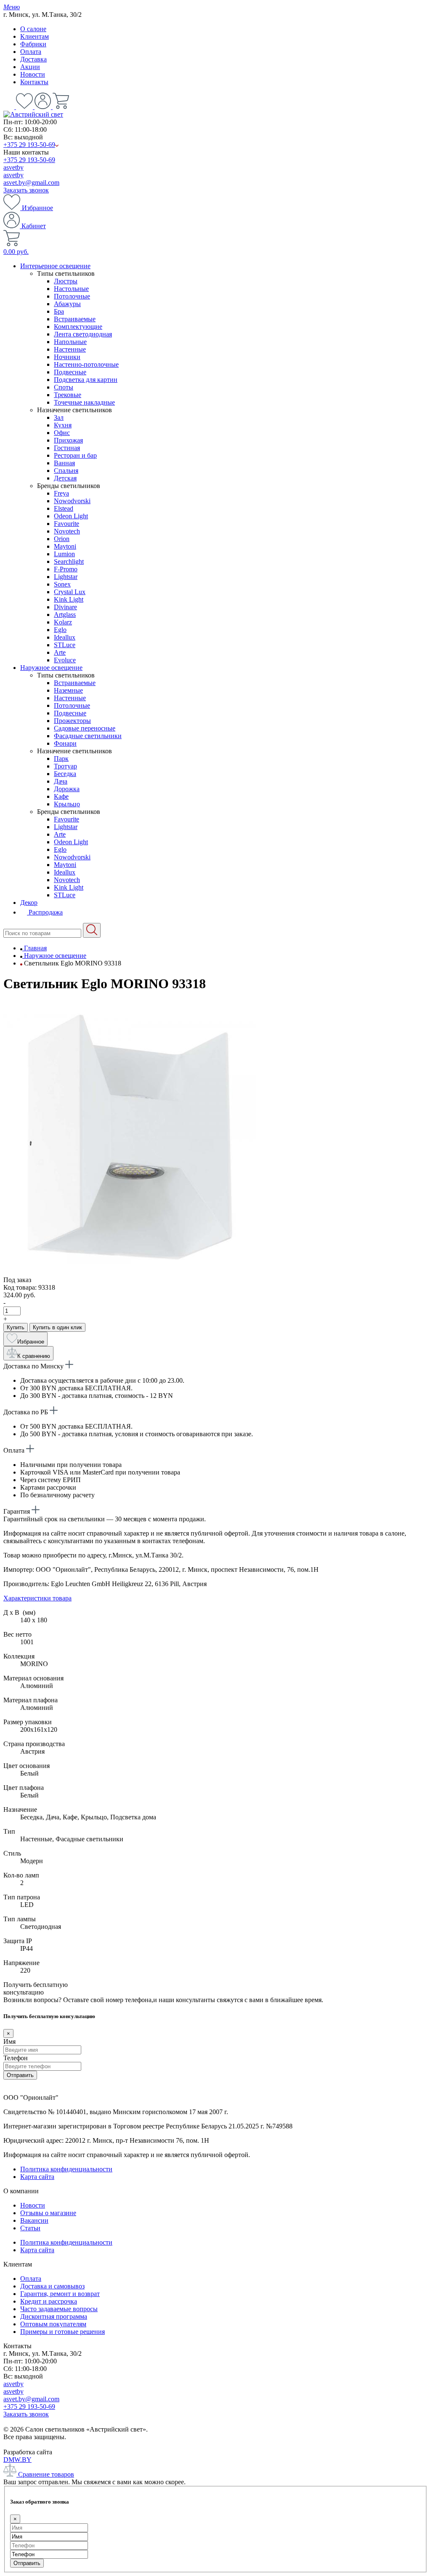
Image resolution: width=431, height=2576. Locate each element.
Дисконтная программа (54, 2316)
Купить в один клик (57, 1327)
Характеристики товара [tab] (37, 1598)
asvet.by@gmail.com (31, 183)
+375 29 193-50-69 (29, 145)
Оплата (31, 52)
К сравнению (34, 1356)
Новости (33, 74)
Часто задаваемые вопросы (59, 2309)
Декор (29, 903)
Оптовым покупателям (53, 2324)
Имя (9, 2041)
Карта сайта (37, 2177)
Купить (16, 1327)
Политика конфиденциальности (66, 2169)
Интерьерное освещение (55, 266)
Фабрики (33, 44)
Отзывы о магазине (48, 2213)
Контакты (34, 82)
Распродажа (45, 912)
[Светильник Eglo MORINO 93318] (130, 1272)
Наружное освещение (51, 668)
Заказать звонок (26, 190)
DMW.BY (17, 2460)
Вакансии (34, 2220)
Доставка (33, 59)
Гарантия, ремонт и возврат (60, 2294)
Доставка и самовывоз (52, 2286)
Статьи (30, 2228)
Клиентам (35, 36)
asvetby (13, 167)
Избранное (37, 208)
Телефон (16, 2058)
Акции (30, 67)
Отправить (20, 2075)
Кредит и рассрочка (49, 2301)
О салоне (33, 29)
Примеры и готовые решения (63, 2332)
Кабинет (33, 226)
